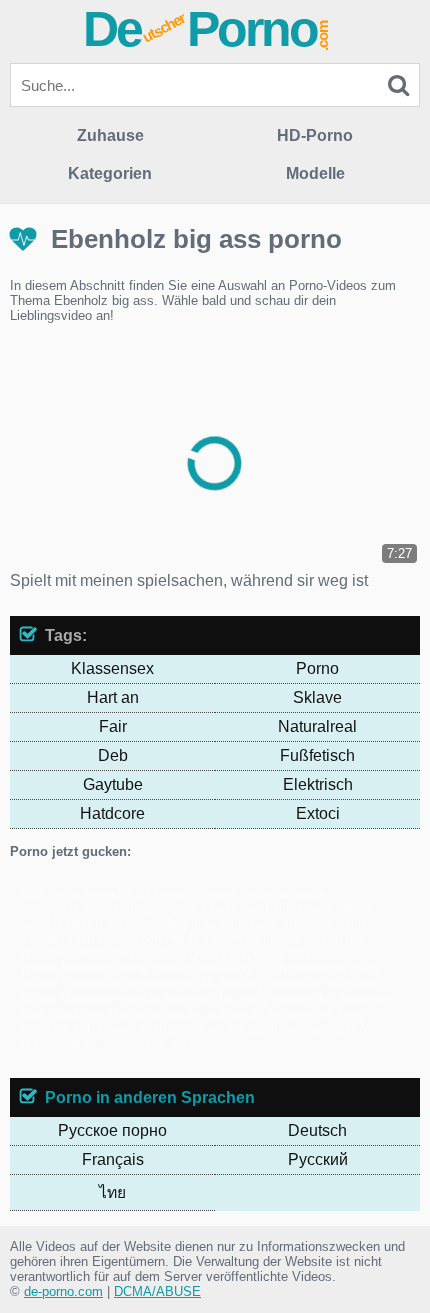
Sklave (317, 697)
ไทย (112, 1192)
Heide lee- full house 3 (267, 908)
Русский (318, 1159)
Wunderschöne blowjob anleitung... (162, 968)
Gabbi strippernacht (141, 908)
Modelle (315, 173)
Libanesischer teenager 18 (138, 983)
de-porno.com (63, 1291)
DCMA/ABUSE (157, 1291)
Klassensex (112, 668)
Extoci (318, 813)
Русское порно (112, 1130)
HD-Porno (315, 135)
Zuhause (110, 135)
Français (113, 1159)
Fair (113, 726)
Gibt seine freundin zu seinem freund (128, 893)
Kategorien (110, 173)
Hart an (113, 697)
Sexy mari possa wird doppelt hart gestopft (231, 1028)
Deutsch (317, 1130)
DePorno (207, 29)
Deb (113, 755)
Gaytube (113, 784)
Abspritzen (130, 938)
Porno (317, 668)
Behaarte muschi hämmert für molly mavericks (197, 998)
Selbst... (131, 923)
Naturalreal (317, 726)
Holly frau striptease (219, 923)
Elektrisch (318, 784)
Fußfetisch (317, 755)
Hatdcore (112, 813)
